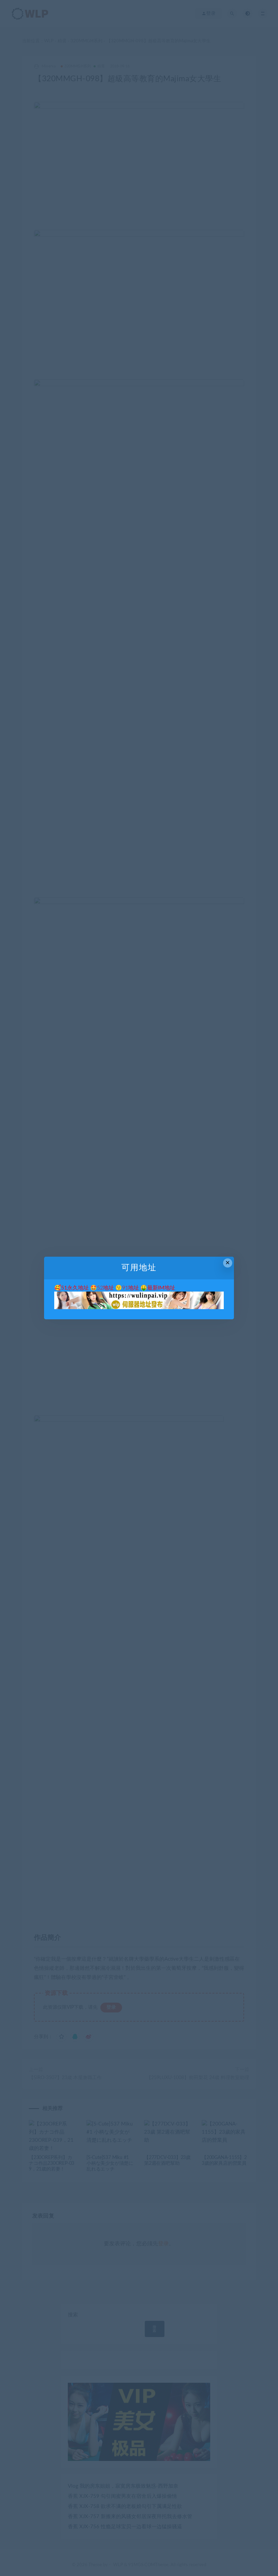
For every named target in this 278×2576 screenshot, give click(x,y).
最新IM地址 (161, 1288)
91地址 (131, 1288)
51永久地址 (75, 1288)
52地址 (105, 1288)
